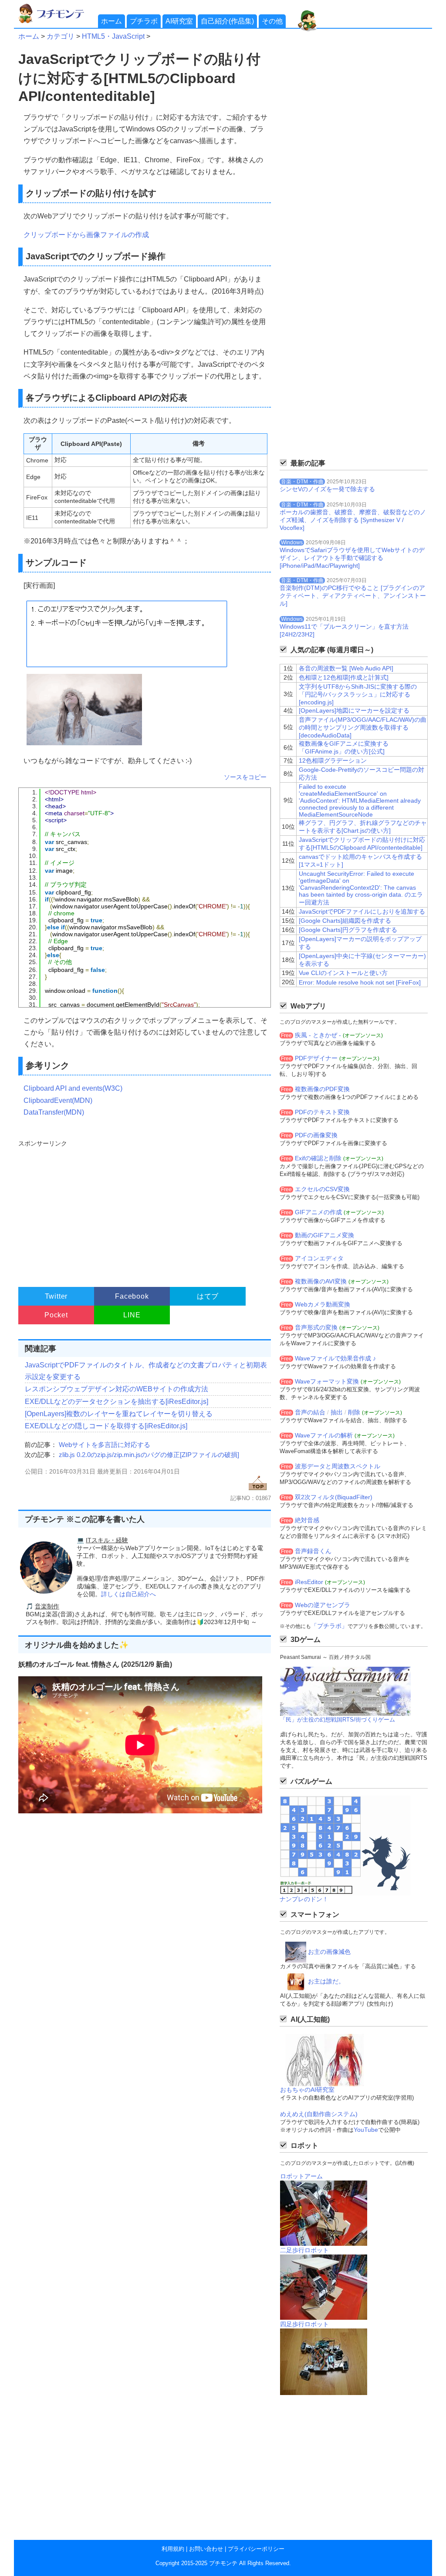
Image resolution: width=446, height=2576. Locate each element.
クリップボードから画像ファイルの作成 (86, 235)
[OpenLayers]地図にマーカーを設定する (354, 710)
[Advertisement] (144, 1209)
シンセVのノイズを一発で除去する (327, 489)
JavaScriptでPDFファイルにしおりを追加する (362, 911)
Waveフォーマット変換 (327, 1381)
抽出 (337, 1412)
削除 (354, 1412)
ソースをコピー (245, 777)
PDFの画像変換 (316, 1135)
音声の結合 (310, 1412)
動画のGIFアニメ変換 (324, 1235)
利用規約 (173, 2549)
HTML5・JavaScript (113, 36)
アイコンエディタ (319, 1258)
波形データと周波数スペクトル (338, 1466)
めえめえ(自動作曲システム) (319, 2114)
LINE (132, 1315)
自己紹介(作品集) (227, 21)
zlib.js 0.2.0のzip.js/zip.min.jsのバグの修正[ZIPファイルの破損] (149, 1455)
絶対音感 (307, 1520)
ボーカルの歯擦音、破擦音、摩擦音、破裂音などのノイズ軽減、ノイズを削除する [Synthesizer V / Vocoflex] (353, 520)
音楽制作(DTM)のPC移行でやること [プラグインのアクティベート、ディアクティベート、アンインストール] (353, 596)
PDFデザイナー (316, 1058)
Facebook (132, 1296)
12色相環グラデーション (333, 760)
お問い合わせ (206, 2549)
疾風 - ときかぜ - (318, 1035)
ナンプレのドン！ (304, 1899)
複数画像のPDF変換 (322, 1089)
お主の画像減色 (329, 1952)
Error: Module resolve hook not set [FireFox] (360, 982)
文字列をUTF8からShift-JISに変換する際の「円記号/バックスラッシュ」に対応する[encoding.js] (358, 694)
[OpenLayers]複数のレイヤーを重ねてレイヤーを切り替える (119, 1414)
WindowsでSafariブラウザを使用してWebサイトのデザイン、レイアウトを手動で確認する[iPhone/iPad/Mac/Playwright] (352, 558)
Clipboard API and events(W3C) (73, 1088)
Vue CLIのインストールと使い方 (343, 973)
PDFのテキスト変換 (322, 1112)
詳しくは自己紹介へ (128, 1594)
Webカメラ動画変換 (323, 1304)
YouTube (366, 2130)
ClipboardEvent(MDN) (58, 1100)
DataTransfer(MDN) (54, 1112)
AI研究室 (179, 21)
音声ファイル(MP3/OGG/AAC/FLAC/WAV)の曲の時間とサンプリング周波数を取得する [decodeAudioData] (363, 727)
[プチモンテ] (57, 22)
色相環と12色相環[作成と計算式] (344, 677)
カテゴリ (61, 36)
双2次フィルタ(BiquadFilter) (334, 1497)
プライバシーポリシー (256, 2549)
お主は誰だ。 (326, 1981)
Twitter (56, 1296)
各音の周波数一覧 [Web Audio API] (346, 668)
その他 (272, 21)
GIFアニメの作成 (318, 1212)
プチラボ (144, 21)
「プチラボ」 (329, 1626)
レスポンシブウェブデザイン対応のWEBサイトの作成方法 (117, 1389)
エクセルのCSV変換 (322, 1189)
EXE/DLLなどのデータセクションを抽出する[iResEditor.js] (117, 1402)
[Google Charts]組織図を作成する (345, 921)
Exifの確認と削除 (318, 1158)
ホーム (111, 21)
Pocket (56, 1315)
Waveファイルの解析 (324, 1435)
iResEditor (309, 1582)
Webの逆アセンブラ (323, 1605)
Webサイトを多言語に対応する (105, 1445)
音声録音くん (313, 1551)
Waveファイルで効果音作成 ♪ (335, 1358)
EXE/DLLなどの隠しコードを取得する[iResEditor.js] (106, 1426)
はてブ (208, 1296)
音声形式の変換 (316, 1327)
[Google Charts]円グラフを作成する (348, 930)
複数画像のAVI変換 (321, 1281)
